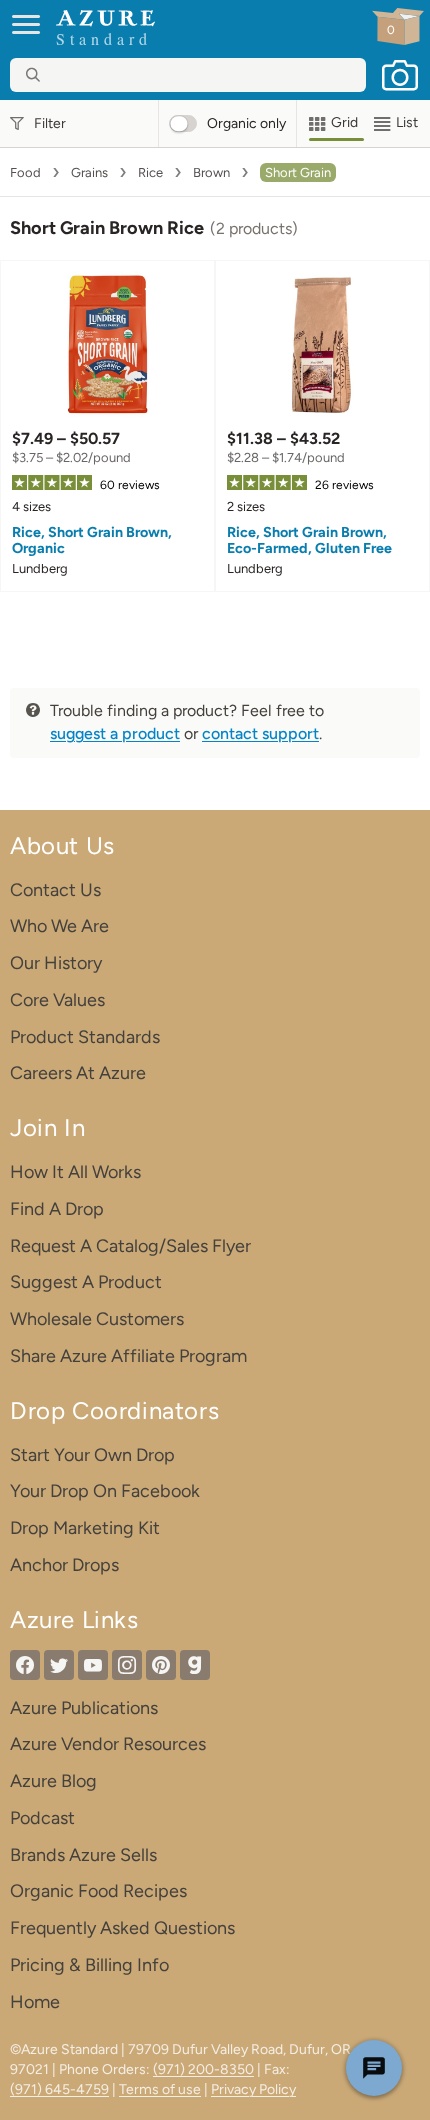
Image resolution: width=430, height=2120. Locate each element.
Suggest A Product (86, 1282)
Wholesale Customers (97, 1319)
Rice (150, 172)
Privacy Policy (253, 2089)
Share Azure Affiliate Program (128, 1356)
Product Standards (85, 1037)
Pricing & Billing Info (89, 1965)
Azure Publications (84, 1708)
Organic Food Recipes (98, 1891)
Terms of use (160, 2089)
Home (35, 2002)
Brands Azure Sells (83, 1855)
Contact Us (55, 890)
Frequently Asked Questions (122, 1928)
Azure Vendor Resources (108, 1744)
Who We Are (59, 926)
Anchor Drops (64, 1565)
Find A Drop (57, 1209)
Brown (211, 172)
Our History (56, 963)
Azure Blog (53, 1781)
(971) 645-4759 (59, 2089)
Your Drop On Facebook (105, 1491)
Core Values (57, 1000)
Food (25, 172)
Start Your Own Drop (92, 1455)
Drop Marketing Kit (85, 1528)
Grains (89, 172)
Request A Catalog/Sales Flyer (130, 1246)
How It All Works (75, 1172)
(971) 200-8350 (203, 2069)
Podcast (42, 1818)
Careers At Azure (78, 1073)
